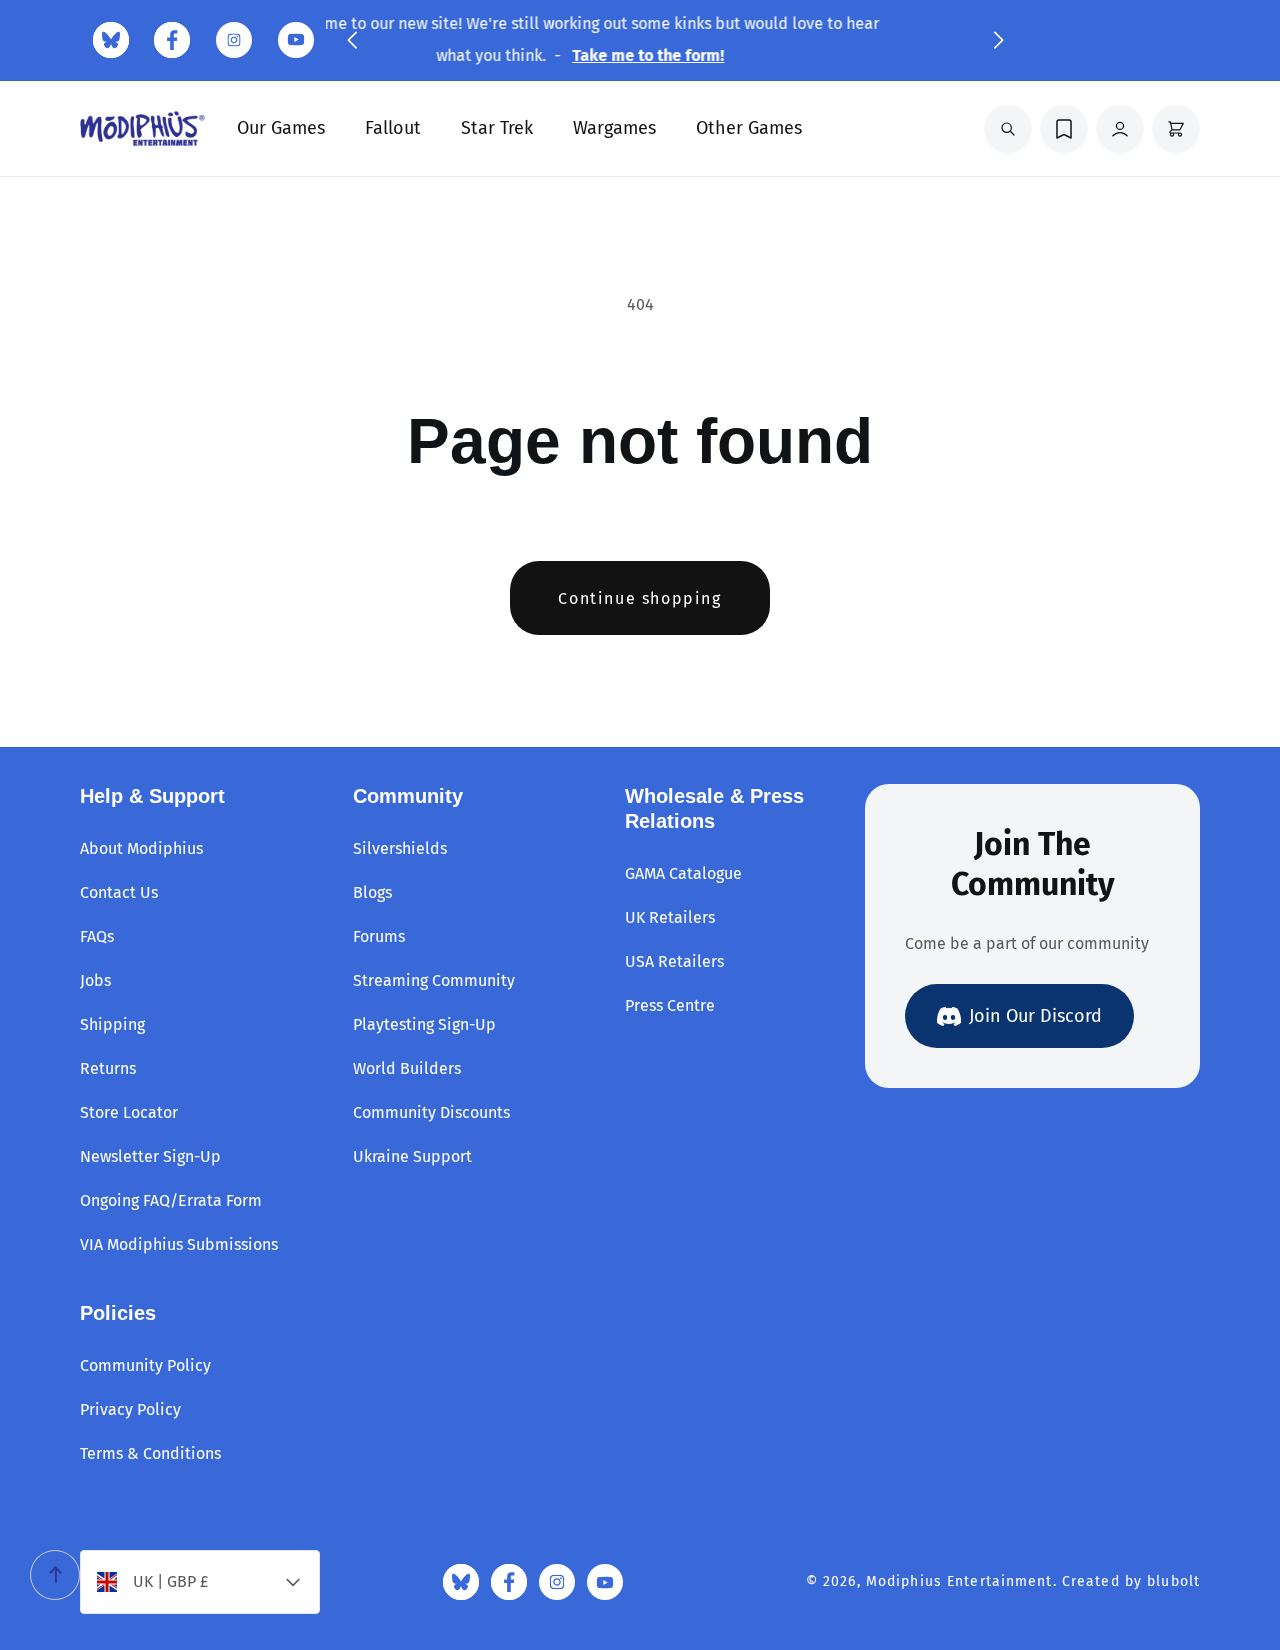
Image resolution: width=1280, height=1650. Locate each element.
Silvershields (400, 848)
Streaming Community (434, 980)
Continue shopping (639, 598)
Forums (379, 936)
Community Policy (145, 1365)
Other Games (749, 128)
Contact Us (119, 892)
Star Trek (497, 128)
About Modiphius (141, 848)
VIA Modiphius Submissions (179, 1244)
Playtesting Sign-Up (424, 1024)
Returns (108, 1068)
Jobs (95, 980)
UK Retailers (670, 917)
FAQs (97, 936)
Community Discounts (431, 1112)
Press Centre (670, 1005)
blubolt (1173, 1581)
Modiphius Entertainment (959, 1581)
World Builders (407, 1068)
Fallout (393, 128)
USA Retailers (674, 961)
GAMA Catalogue (683, 873)
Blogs (372, 892)
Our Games (281, 128)
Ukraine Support (412, 1156)
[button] (352, 40)
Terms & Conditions (150, 1453)
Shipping (112, 1024)
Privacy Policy (130, 1409)
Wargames (614, 128)
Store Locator (129, 1112)
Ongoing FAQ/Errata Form (171, 1200)
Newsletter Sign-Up (150, 1156)
